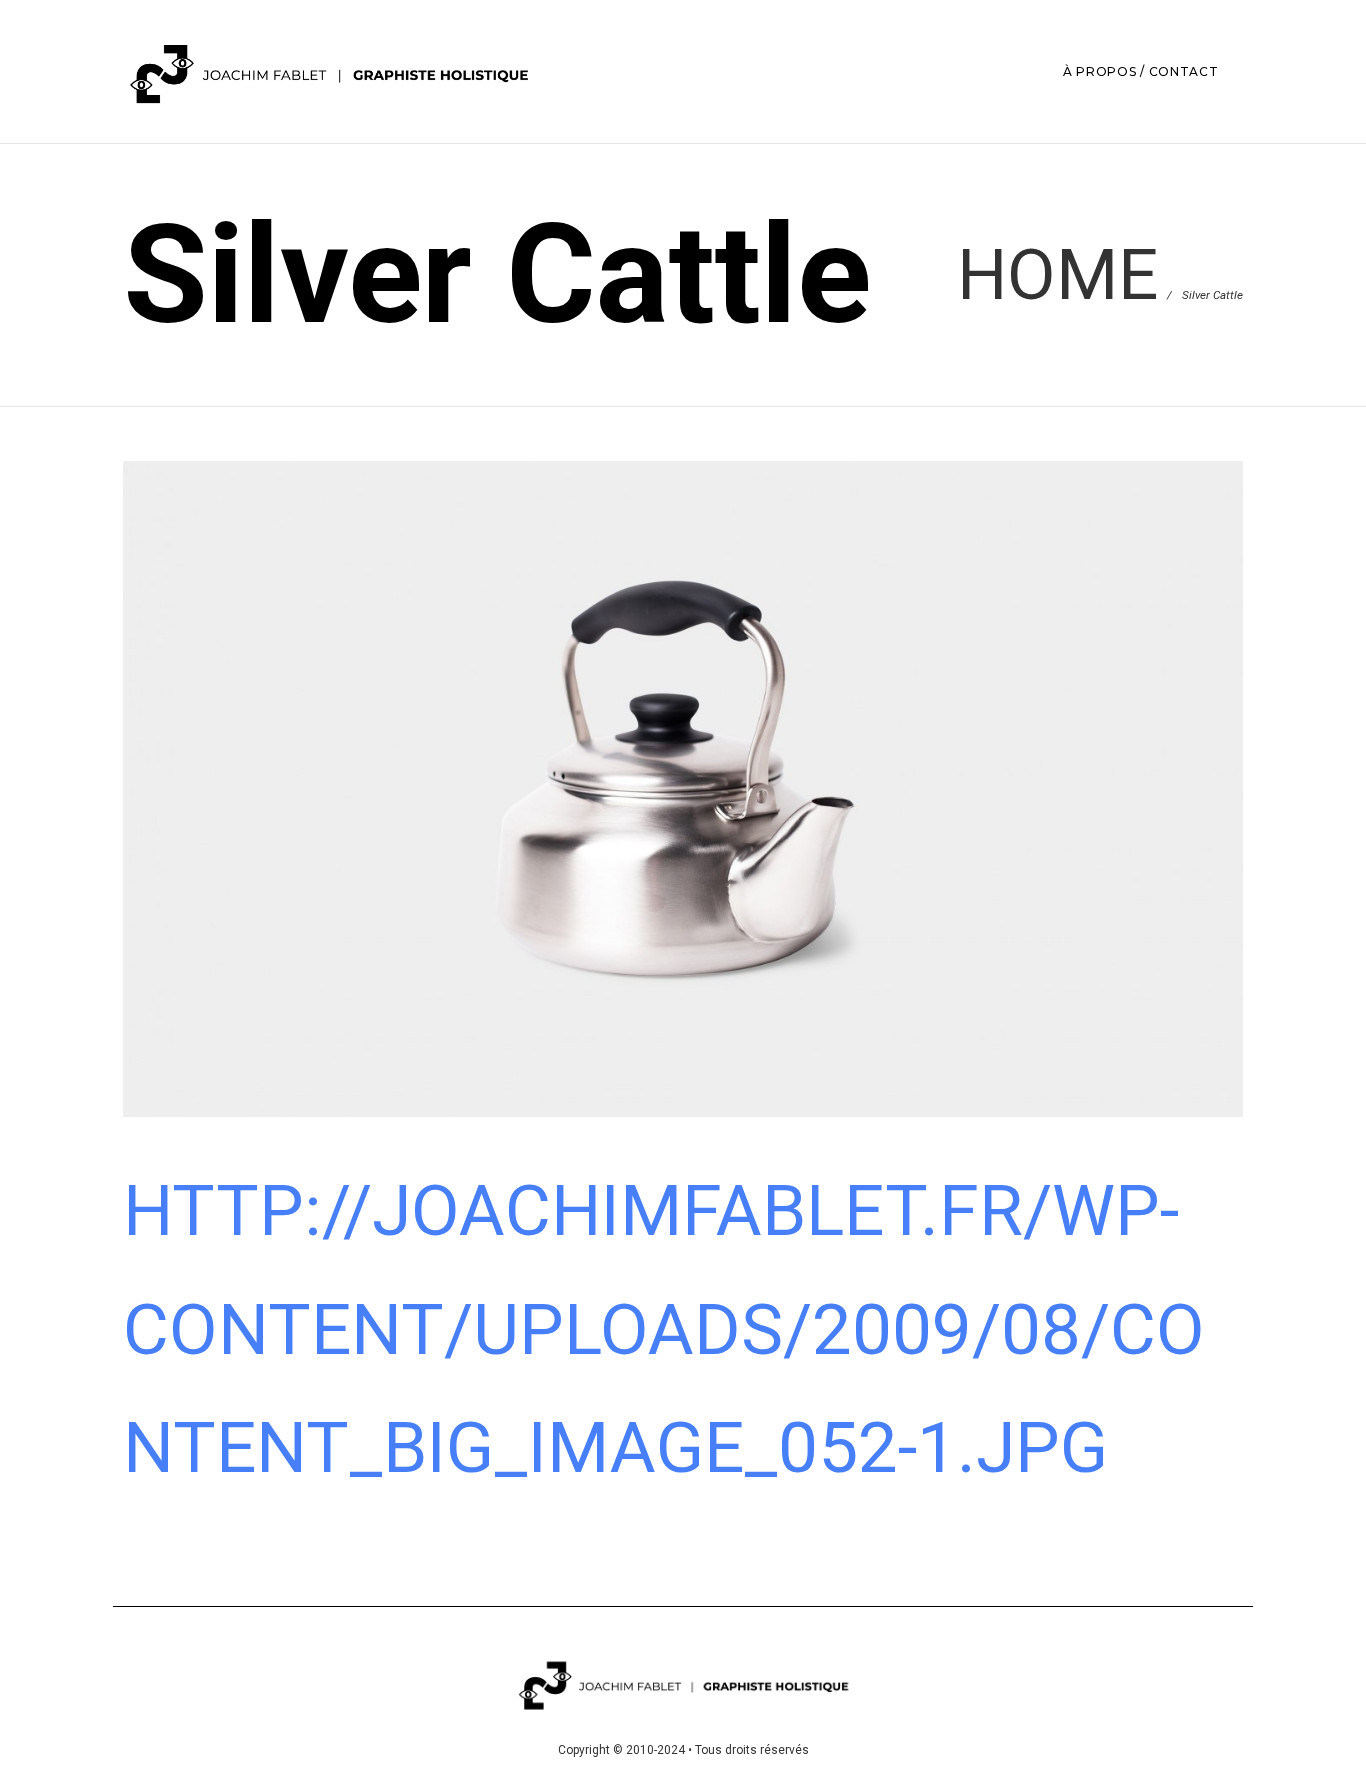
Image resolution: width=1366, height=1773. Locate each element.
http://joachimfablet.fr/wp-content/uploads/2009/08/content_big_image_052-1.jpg (664, 1329)
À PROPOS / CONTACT (1141, 71)
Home (1057, 274)
